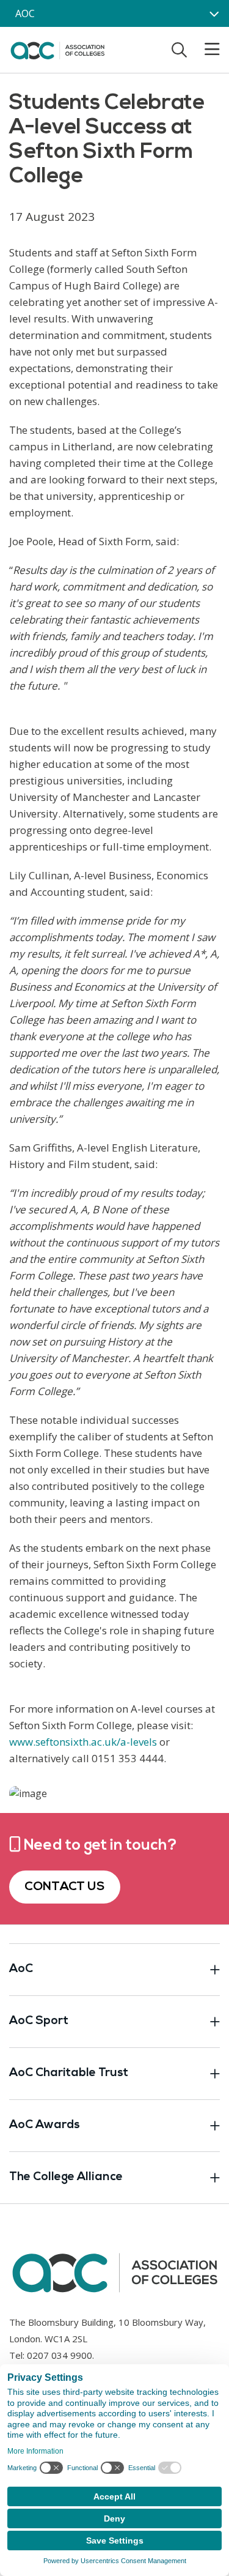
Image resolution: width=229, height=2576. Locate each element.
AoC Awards (45, 2125)
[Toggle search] (179, 50)
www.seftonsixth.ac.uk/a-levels (83, 1742)
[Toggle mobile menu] (205, 50)
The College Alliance (66, 2177)
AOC (25, 13)
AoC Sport (39, 2021)
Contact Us (65, 1887)
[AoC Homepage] (57, 49)
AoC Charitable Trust (69, 2073)
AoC (21, 1969)
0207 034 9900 (60, 2355)
